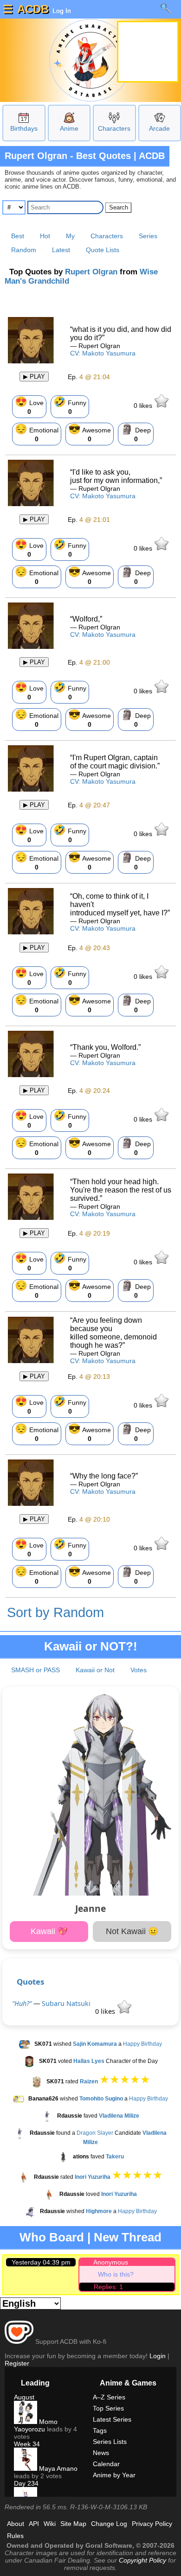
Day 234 (26, 2483)
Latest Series (112, 2419)
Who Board (52, 2237)
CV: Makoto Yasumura (103, 353)
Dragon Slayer (95, 2133)
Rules (15, 2536)
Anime (69, 128)
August (24, 2397)
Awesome (90, 433)
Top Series (108, 2408)
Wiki (50, 2524)
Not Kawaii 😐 (132, 1931)
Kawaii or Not (95, 1670)
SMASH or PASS (36, 1670)
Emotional (37, 433)
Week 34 (27, 2444)
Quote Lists (103, 250)
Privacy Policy (152, 2524)
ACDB (33, 9)
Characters (114, 128)
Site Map (73, 2524)
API (34, 2524)
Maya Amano (57, 2468)
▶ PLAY (34, 377)
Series (148, 236)
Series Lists (110, 2442)
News (101, 2453)
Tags (100, 2430)
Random (24, 250)
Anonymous (111, 2262)
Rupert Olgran (91, 272)
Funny (70, 406)
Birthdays (24, 128)
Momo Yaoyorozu (36, 2425)
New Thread (128, 2237)
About (16, 2524)
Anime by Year (114, 2475)
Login (158, 2356)
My (70, 236)
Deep (136, 433)
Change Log (109, 2524)
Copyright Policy (142, 2560)
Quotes (30, 1982)
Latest (61, 250)
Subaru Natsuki (66, 2003)
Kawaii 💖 (49, 1931)
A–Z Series (109, 2397)
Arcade (159, 128)
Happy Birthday (142, 2044)
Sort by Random (55, 1612)
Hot (45, 236)
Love (29, 406)
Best (18, 236)
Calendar (106, 2464)
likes (144, 406)
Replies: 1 (108, 2287)
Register (17, 2363)
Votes (139, 1670)
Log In (61, 11)
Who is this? (116, 2274)
